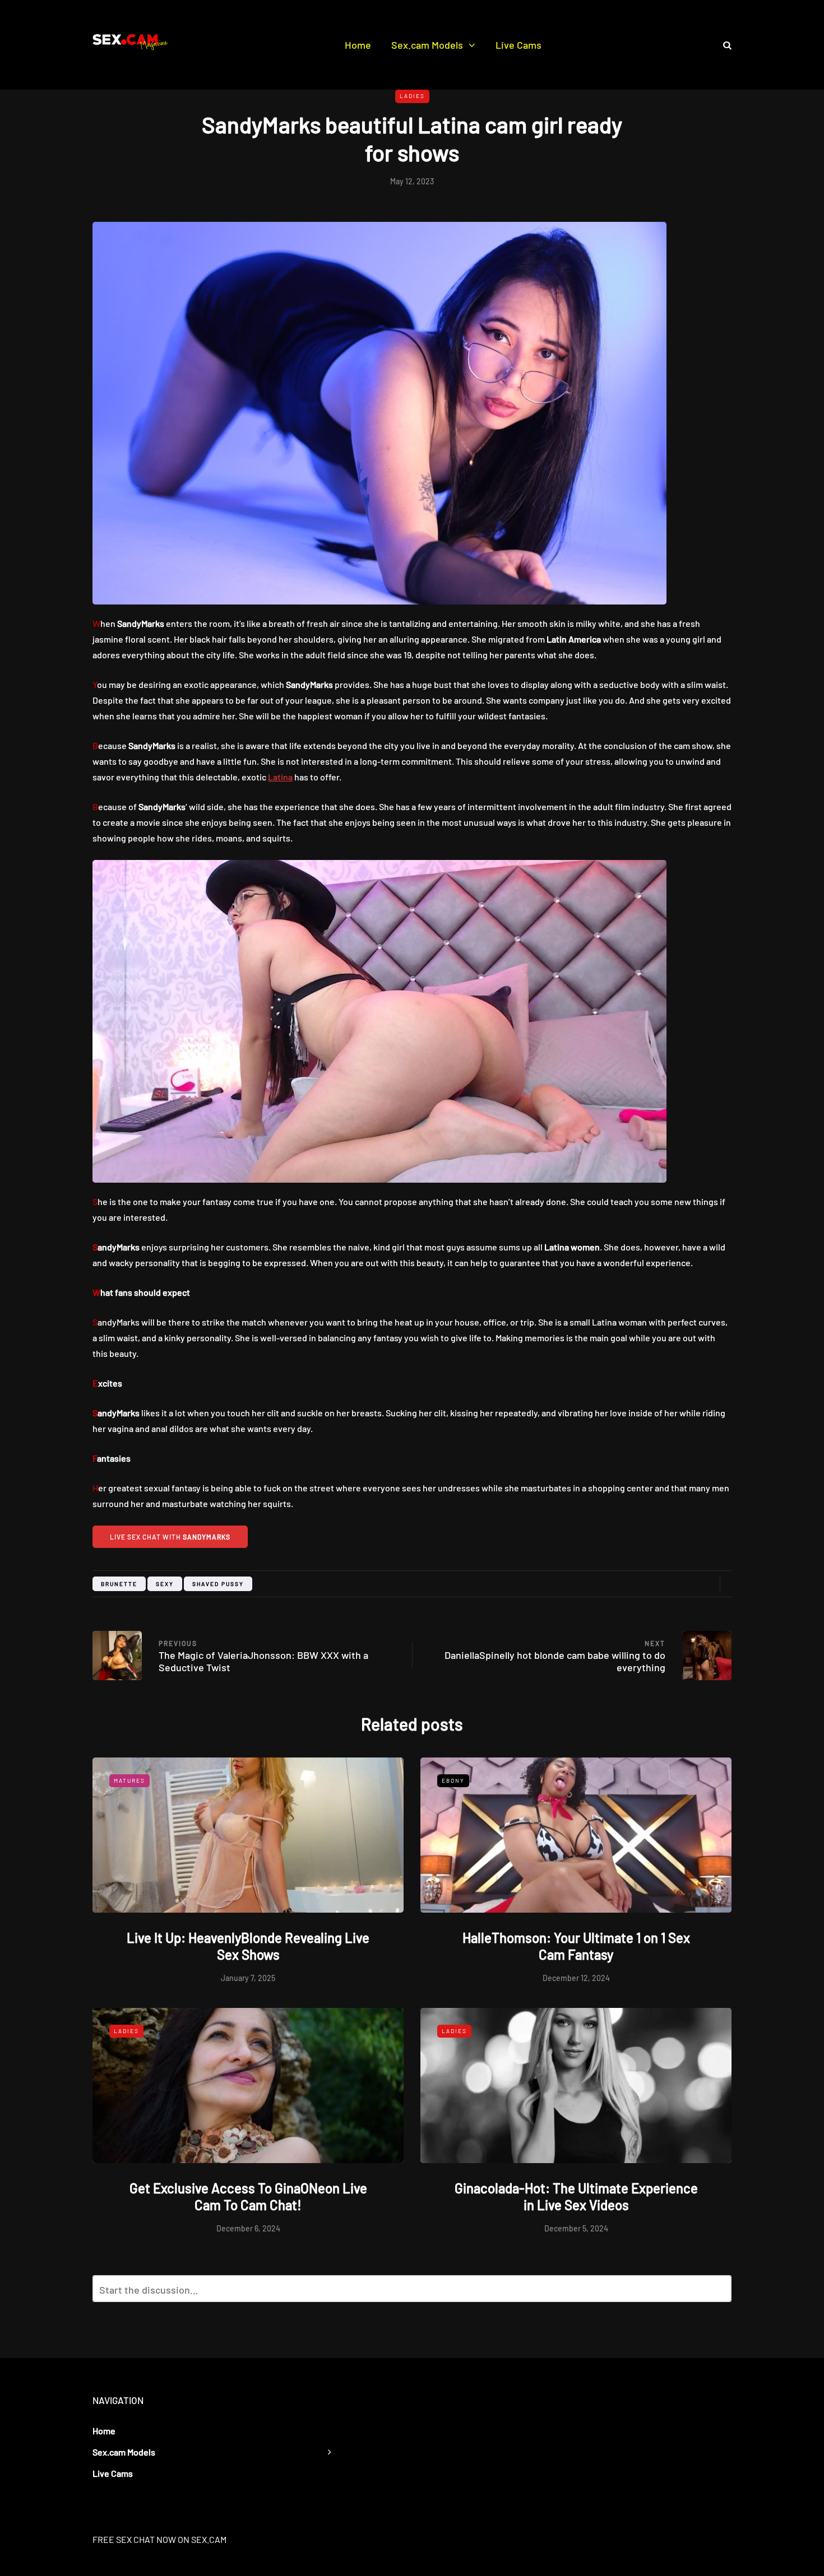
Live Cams (519, 45)
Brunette (119, 1584)
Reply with (718, 2292)
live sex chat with (170, 1537)
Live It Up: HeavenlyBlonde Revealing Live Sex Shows (248, 1946)
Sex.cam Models (427, 45)
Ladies (412, 96)
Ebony (453, 1780)
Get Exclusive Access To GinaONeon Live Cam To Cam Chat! (248, 2196)
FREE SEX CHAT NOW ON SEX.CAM (159, 2539)
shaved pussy (218, 1584)
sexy (165, 1584)
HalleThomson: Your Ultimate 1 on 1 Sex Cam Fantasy (576, 1946)
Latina (280, 777)
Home (358, 45)
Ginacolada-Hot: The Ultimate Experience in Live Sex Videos (576, 2196)
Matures (129, 1780)
